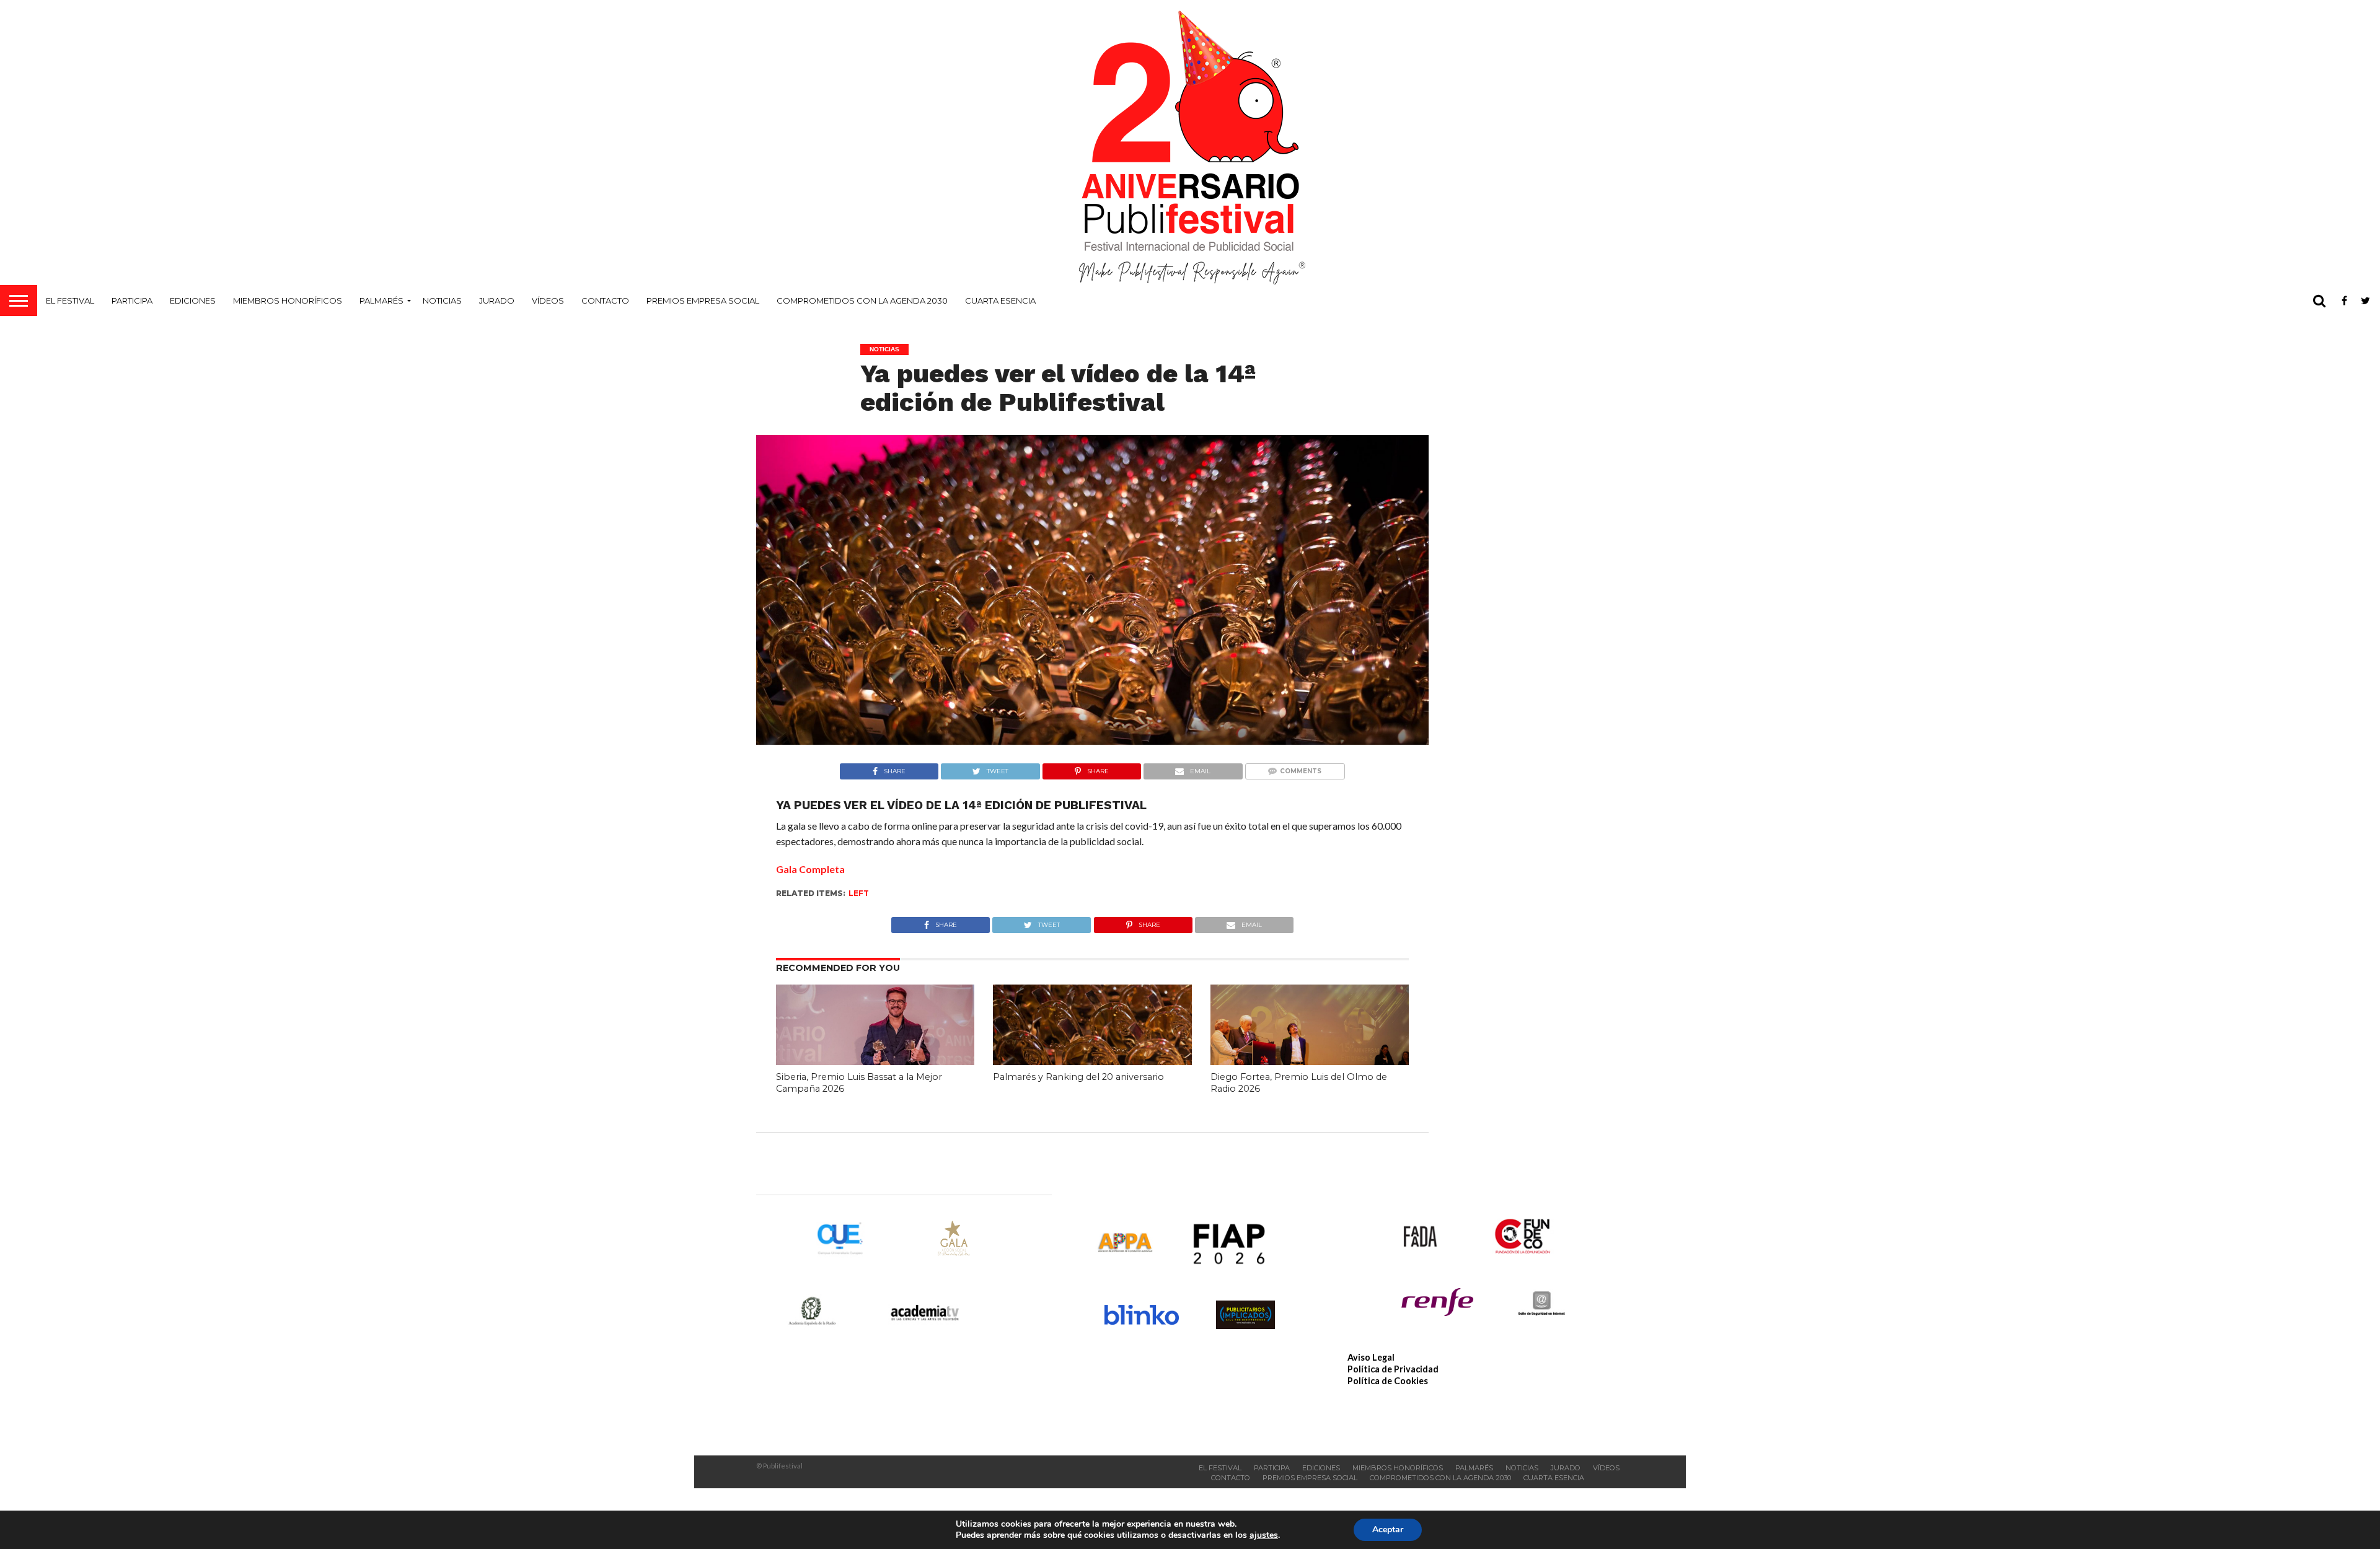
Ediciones (193, 301)
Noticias (442, 301)
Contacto (605, 301)
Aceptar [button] (1388, 1529)
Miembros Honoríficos (288, 301)
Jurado (497, 301)
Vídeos (548, 301)
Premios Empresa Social (703, 301)
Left (859, 893)
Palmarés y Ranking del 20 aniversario (1078, 1077)
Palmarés (381, 301)
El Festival (70, 301)
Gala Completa (810, 869)
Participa (132, 301)
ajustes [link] (1264, 1535)
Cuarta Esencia (1000, 301)
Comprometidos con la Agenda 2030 (862, 301)
